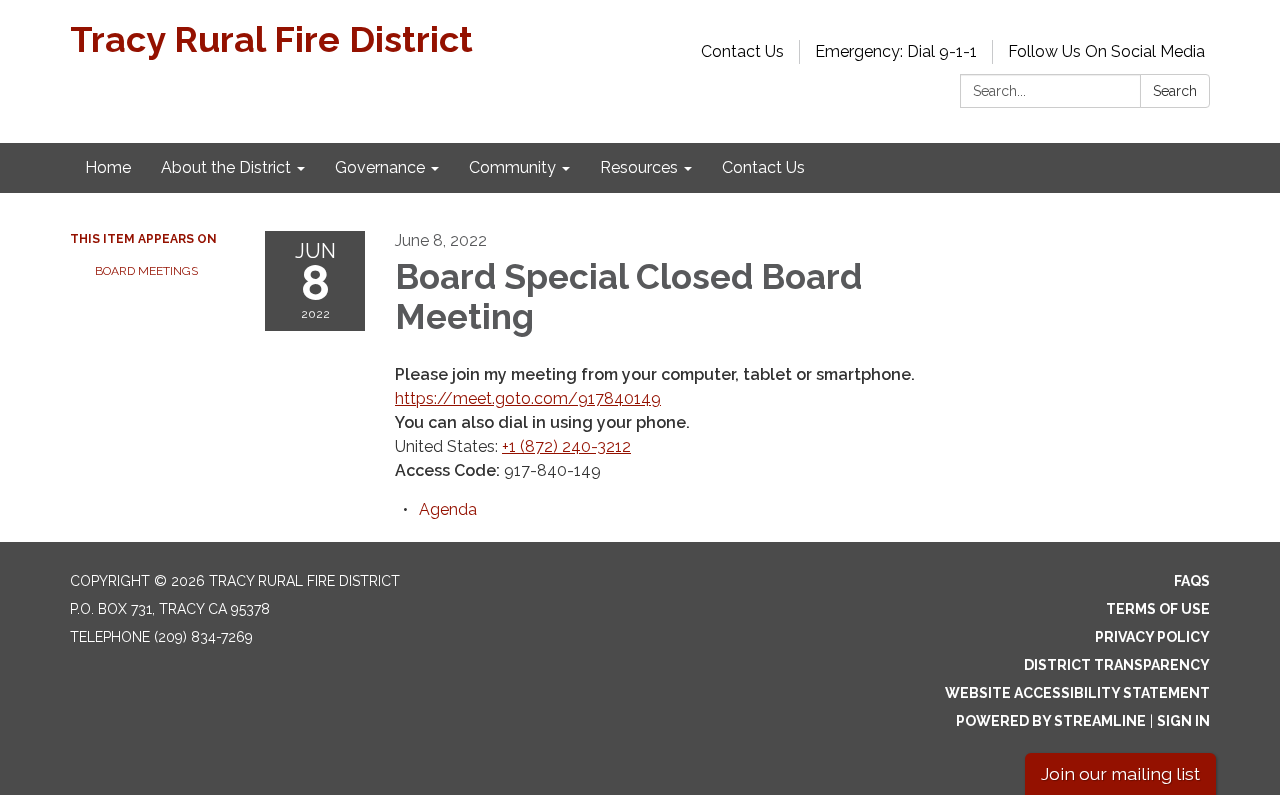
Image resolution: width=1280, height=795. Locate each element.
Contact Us (742, 51)
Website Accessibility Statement (1077, 693)
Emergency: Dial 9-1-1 (896, 51)
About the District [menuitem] (226, 167)
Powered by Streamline (1051, 721)
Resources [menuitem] (639, 167)
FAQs (1192, 581)
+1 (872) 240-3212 (566, 446)
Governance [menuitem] (380, 167)
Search (1175, 91)
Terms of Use (1158, 609)
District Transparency (1117, 665)
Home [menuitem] (108, 167)
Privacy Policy (1152, 637)
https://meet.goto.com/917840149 (528, 398)
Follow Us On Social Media (1106, 51)
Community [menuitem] (512, 167)
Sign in (1183, 721)
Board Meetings (146, 271)
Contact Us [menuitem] (763, 167)
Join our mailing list (1120, 773)
